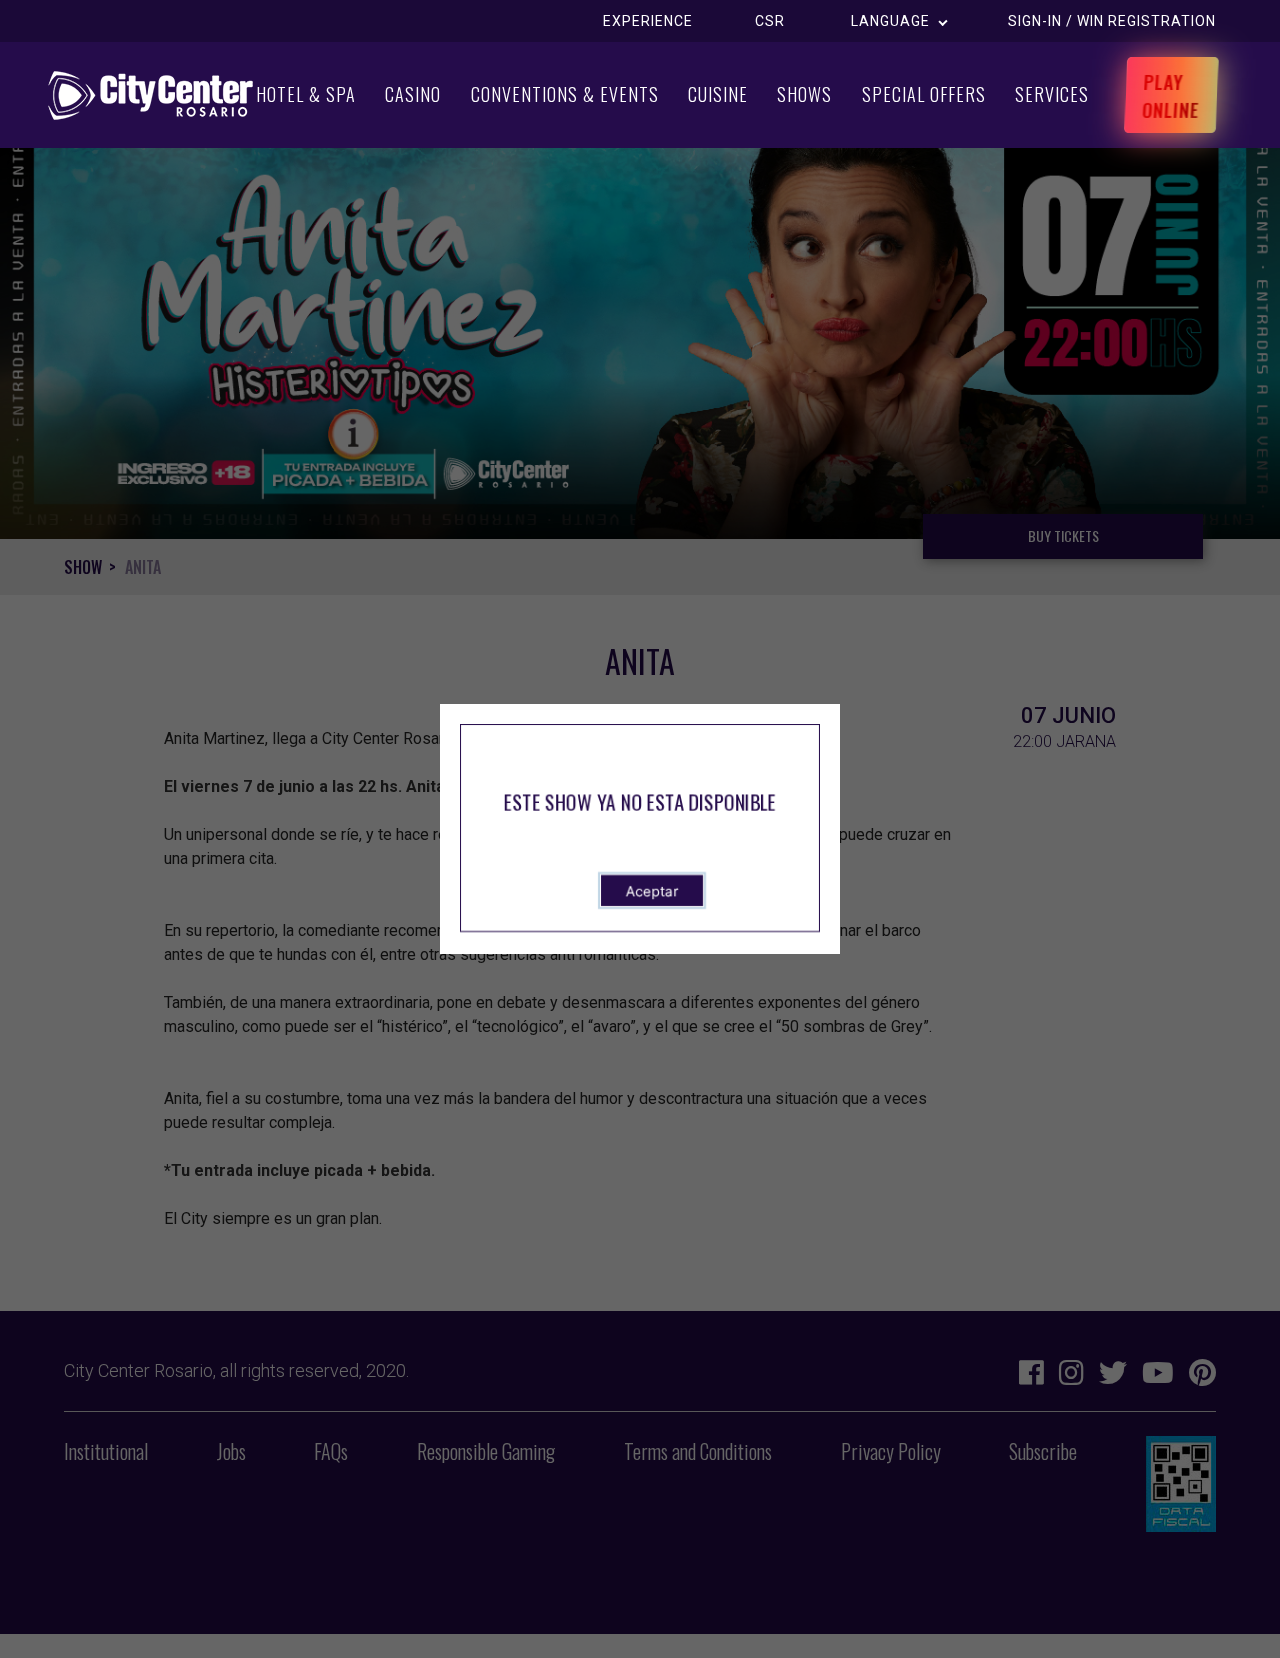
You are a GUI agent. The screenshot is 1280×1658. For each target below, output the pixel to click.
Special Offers (924, 94)
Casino (413, 94)
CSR (770, 21)
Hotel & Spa (306, 94)
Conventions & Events (565, 94)
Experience (648, 21)
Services (1052, 94)
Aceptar (652, 890)
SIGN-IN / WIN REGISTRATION (1112, 21)
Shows (804, 94)
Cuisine (718, 94)
